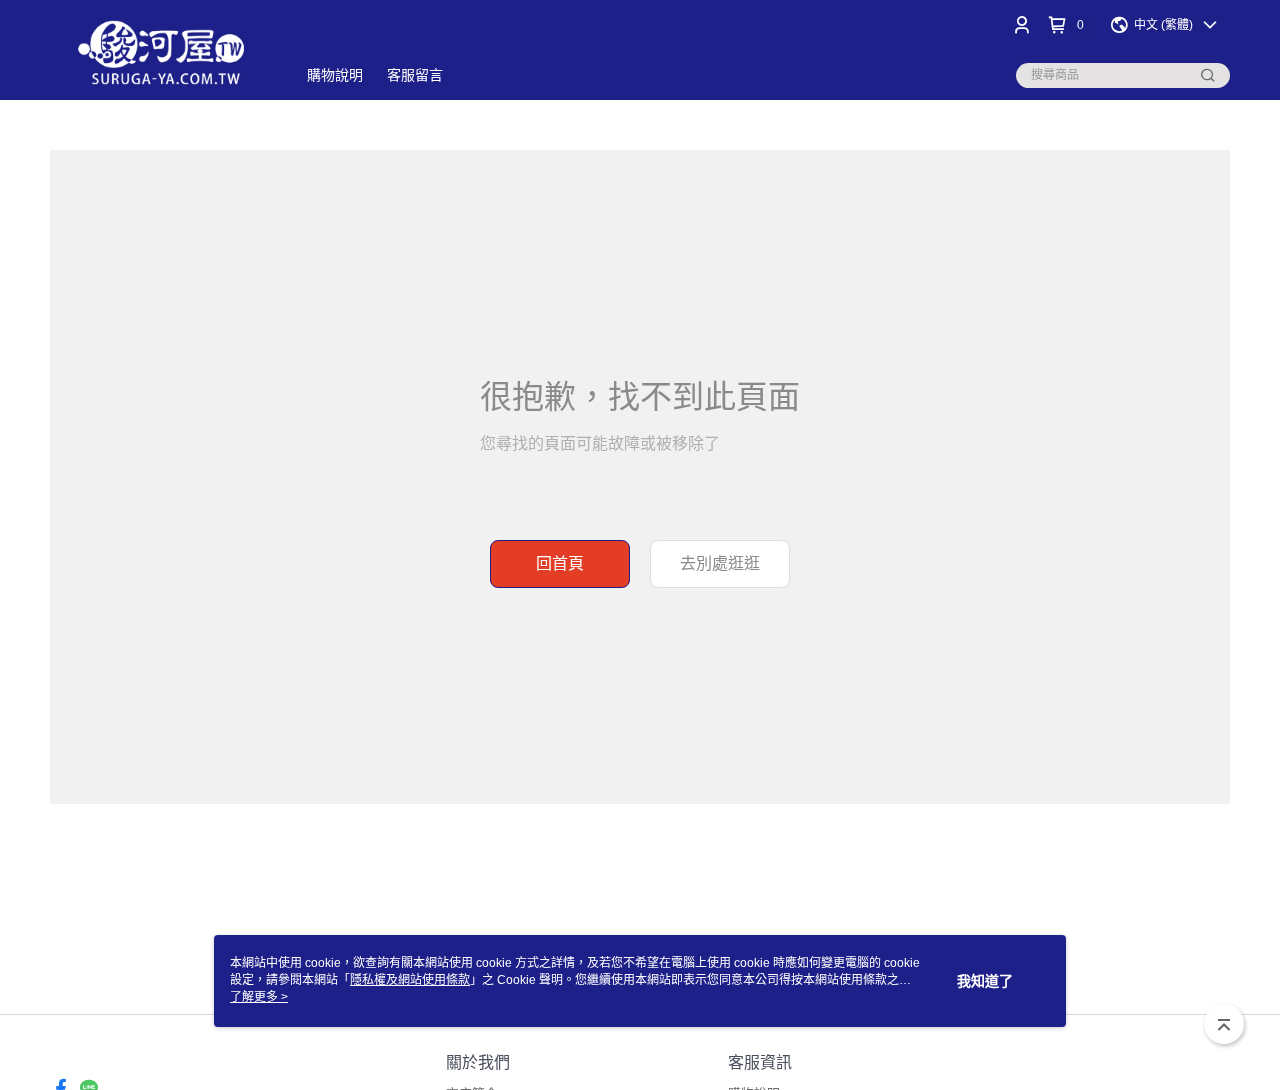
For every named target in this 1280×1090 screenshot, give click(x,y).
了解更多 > (259, 997)
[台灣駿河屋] (161, 52)
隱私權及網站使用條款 (410, 980)
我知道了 (985, 981)
